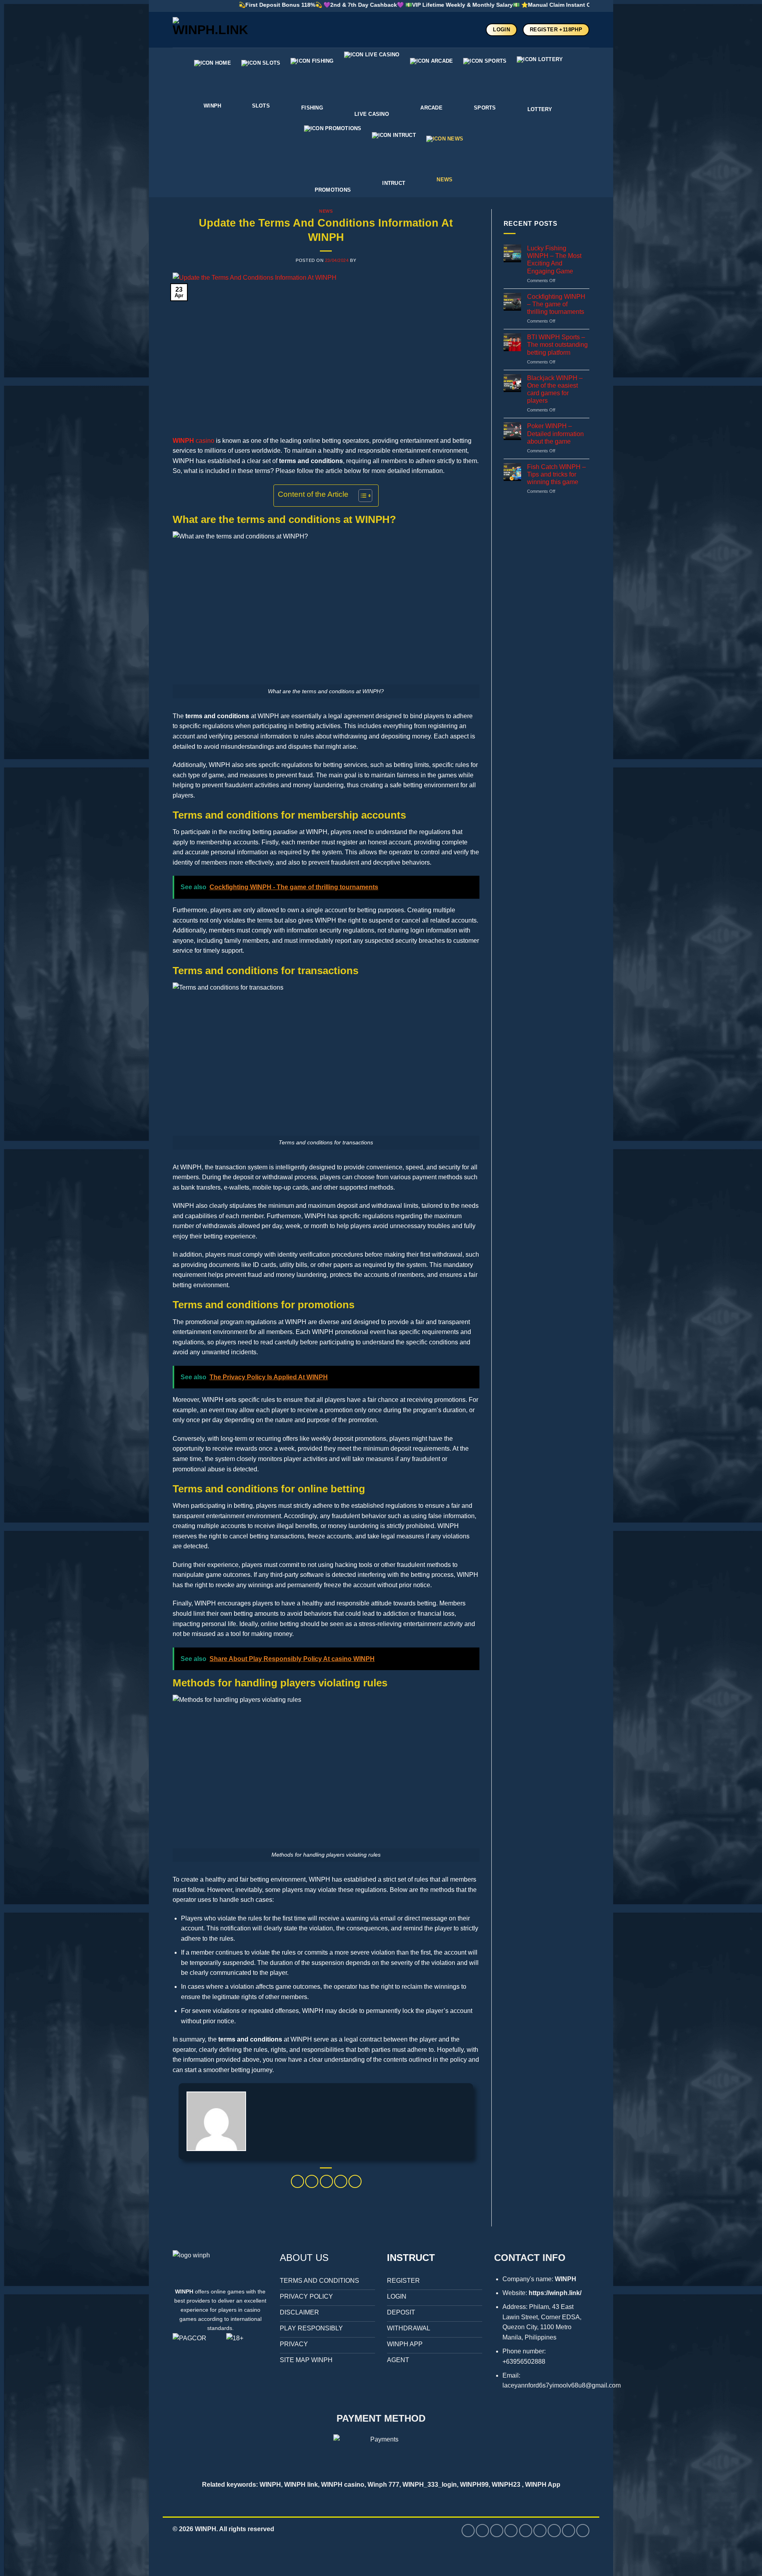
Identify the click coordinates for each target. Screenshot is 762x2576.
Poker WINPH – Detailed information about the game (555, 433)
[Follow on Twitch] (569, 2531)
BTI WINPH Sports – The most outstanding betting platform (557, 345)
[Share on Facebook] (297, 2181)
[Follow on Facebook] (468, 2531)
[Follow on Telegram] (554, 2531)
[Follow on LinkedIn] (511, 2531)
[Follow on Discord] (583, 2531)
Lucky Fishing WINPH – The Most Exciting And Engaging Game (554, 260)
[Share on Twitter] (312, 2181)
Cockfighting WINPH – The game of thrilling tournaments (556, 304)
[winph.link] (212, 30)
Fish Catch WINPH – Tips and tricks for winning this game (556, 474)
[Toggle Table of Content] (361, 496)
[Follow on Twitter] (482, 2531)
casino (193, 441)
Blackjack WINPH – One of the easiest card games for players (555, 389)
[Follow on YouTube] (526, 2531)
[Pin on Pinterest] (341, 2181)
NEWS (326, 211)
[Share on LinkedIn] (355, 2181)
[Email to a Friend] (326, 2181)
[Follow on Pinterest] (497, 2531)
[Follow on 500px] (540, 2531)
